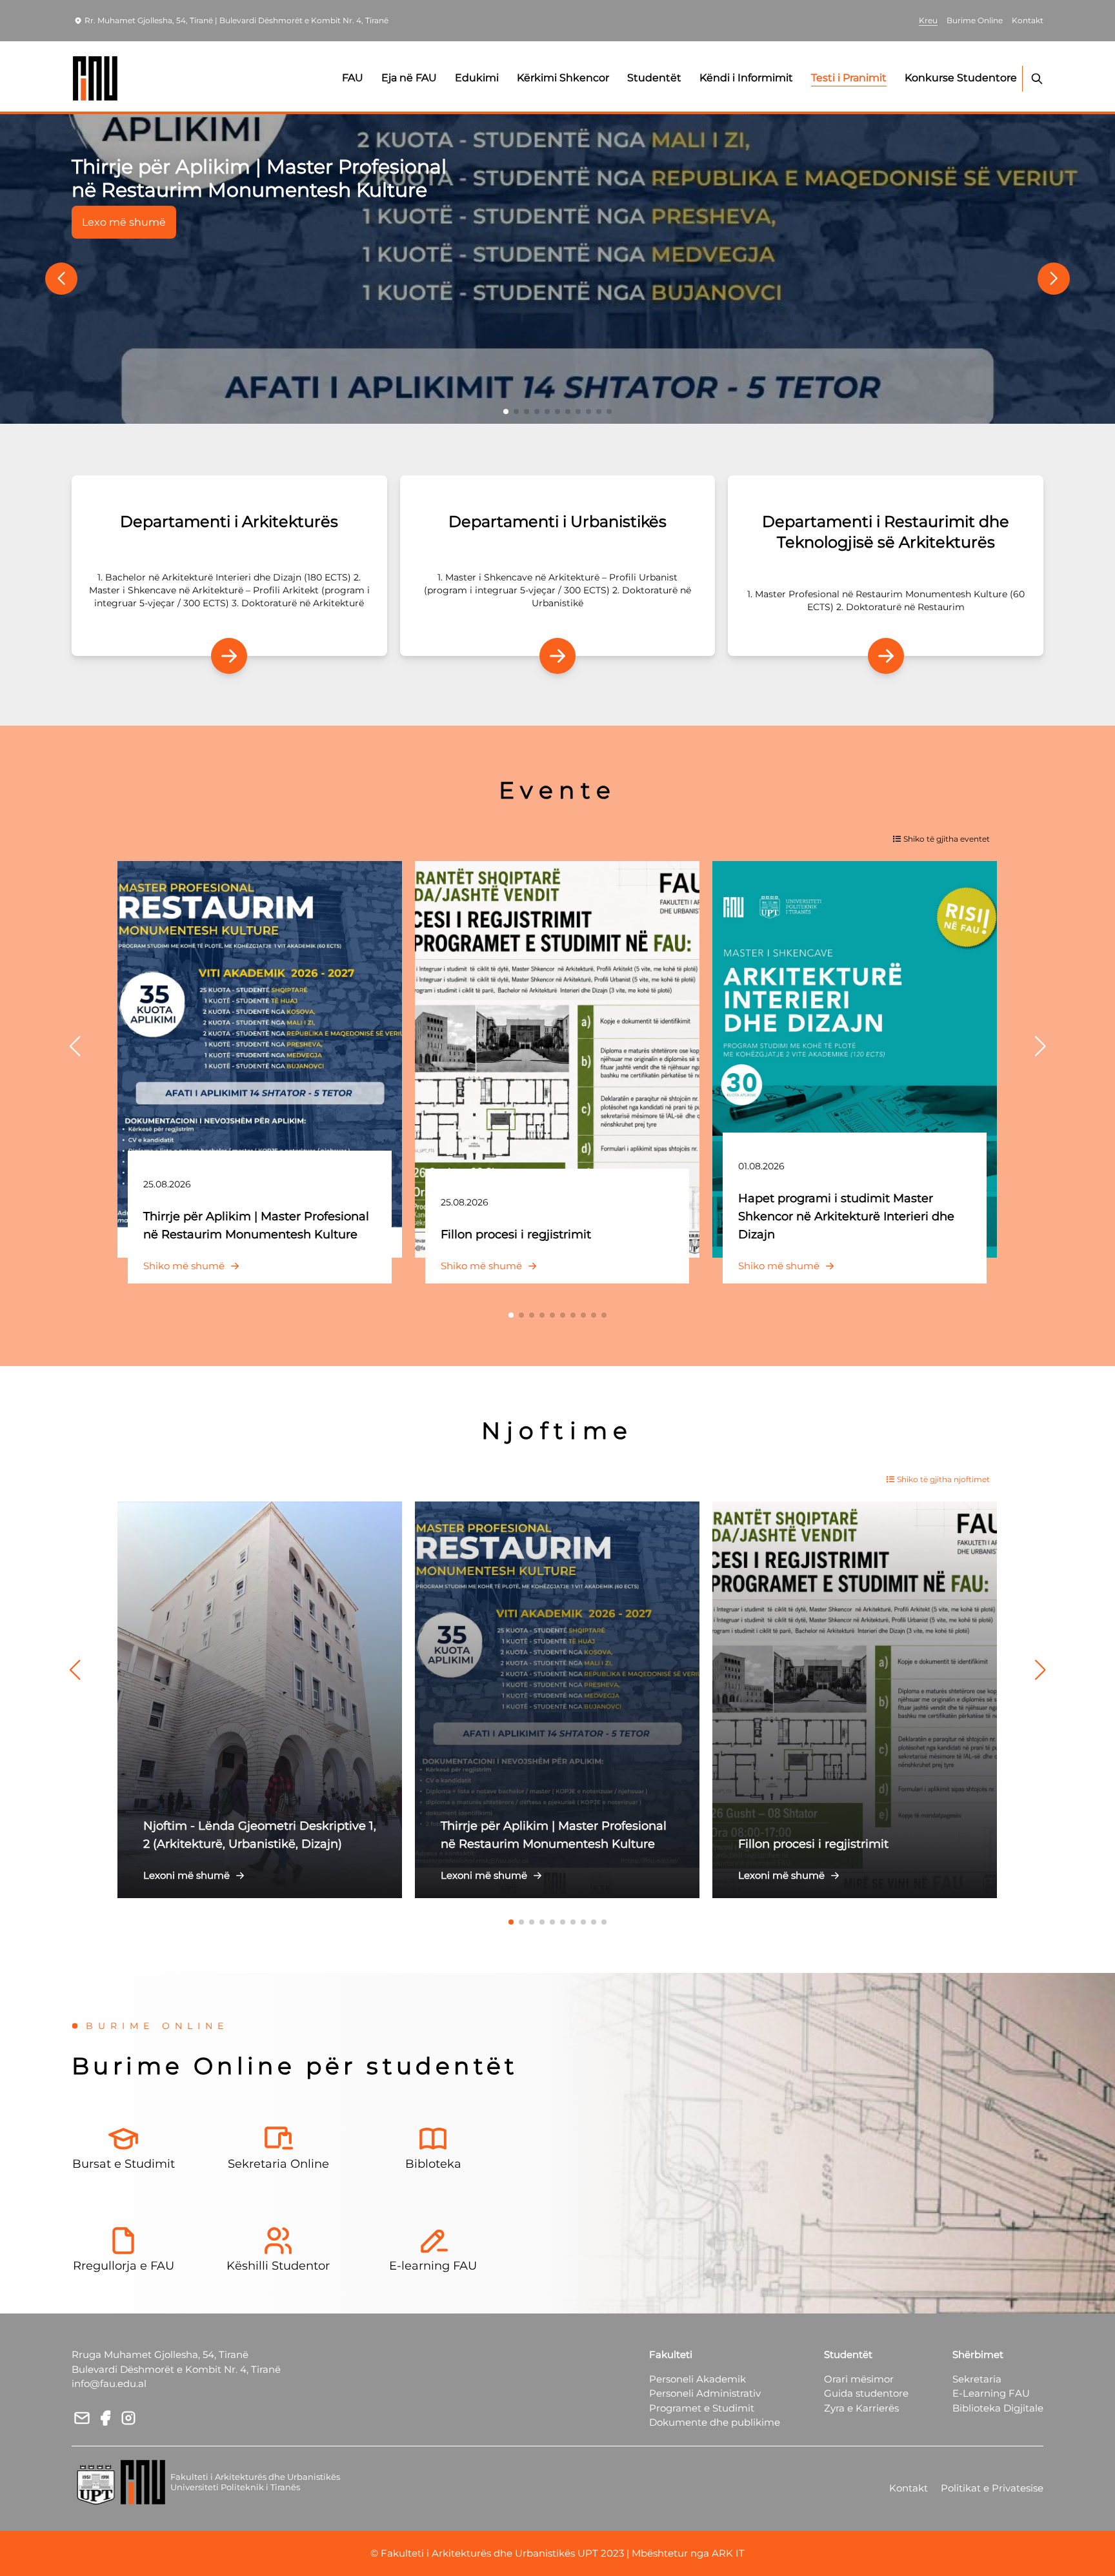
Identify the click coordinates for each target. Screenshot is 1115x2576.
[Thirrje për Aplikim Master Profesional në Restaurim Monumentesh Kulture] (557, 269)
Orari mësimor (859, 2379)
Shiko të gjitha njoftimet (943, 1479)
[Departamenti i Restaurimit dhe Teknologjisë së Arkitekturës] (886, 656)
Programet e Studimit (702, 2408)
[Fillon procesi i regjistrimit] (557, 1059)
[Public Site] (96, 78)
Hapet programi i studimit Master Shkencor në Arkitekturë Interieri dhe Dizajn (846, 1216)
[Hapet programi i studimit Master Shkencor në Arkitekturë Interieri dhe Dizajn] (855, 1059)
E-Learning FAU (991, 2393)
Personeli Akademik (698, 2379)
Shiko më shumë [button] (184, 1266)
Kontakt (909, 2488)
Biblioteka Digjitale (998, 2408)
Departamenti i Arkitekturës (229, 521)
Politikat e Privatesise (992, 2488)
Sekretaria (977, 2379)
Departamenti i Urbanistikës (557, 521)
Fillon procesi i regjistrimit (516, 1234)
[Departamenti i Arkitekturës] (229, 656)
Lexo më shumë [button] (124, 222)
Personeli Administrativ (705, 2393)
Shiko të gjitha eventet (947, 839)
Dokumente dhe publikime (715, 2422)
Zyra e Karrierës (861, 2408)
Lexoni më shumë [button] (186, 1875)
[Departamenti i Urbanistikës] (557, 656)
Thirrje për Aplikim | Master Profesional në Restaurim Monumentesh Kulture (259, 178)
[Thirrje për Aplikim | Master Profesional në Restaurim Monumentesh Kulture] (260, 1059)
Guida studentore (866, 2393)
